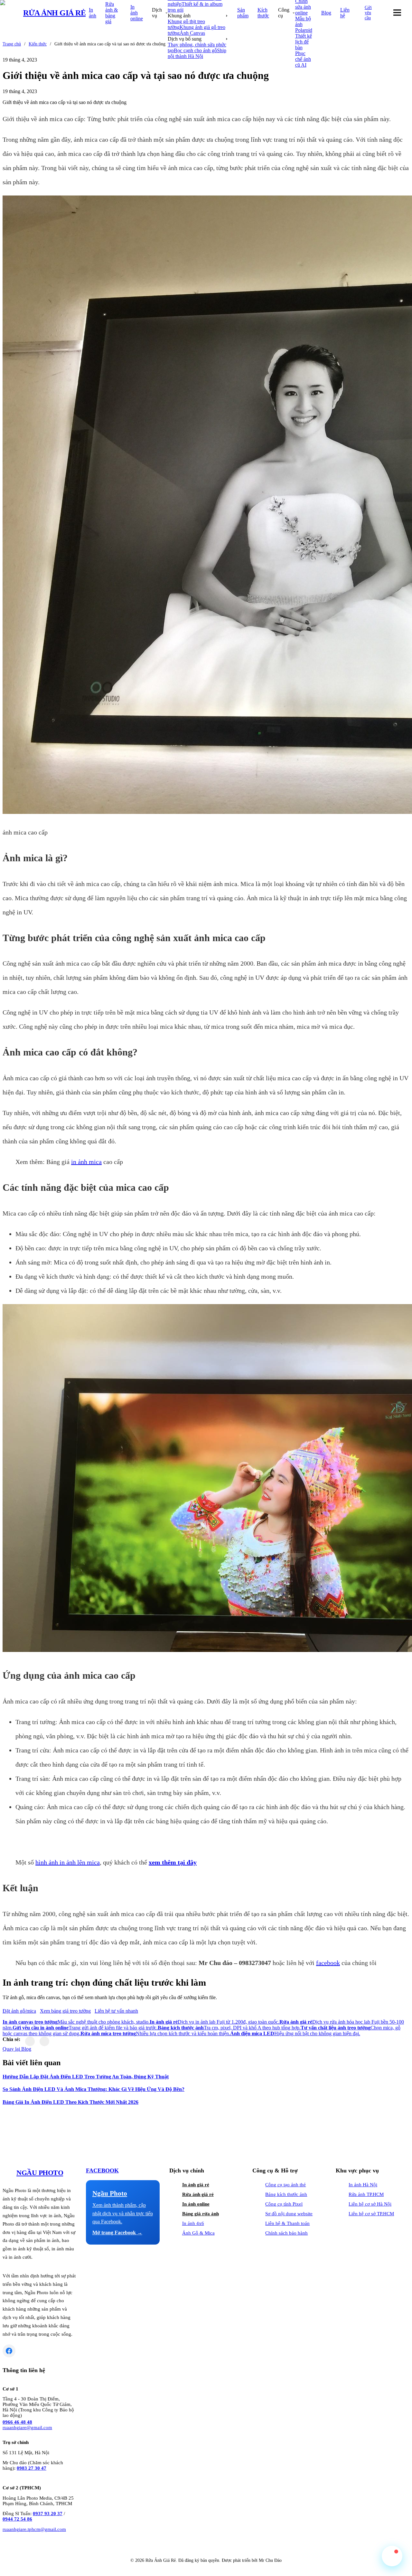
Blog (326, 13)
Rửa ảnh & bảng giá (112, 13)
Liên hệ (345, 13)
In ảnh (93, 13)
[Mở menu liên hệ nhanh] (392, 2556)
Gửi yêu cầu (368, 13)
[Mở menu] (397, 13)
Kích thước (263, 13)
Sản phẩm (243, 13)
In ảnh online (137, 13)
